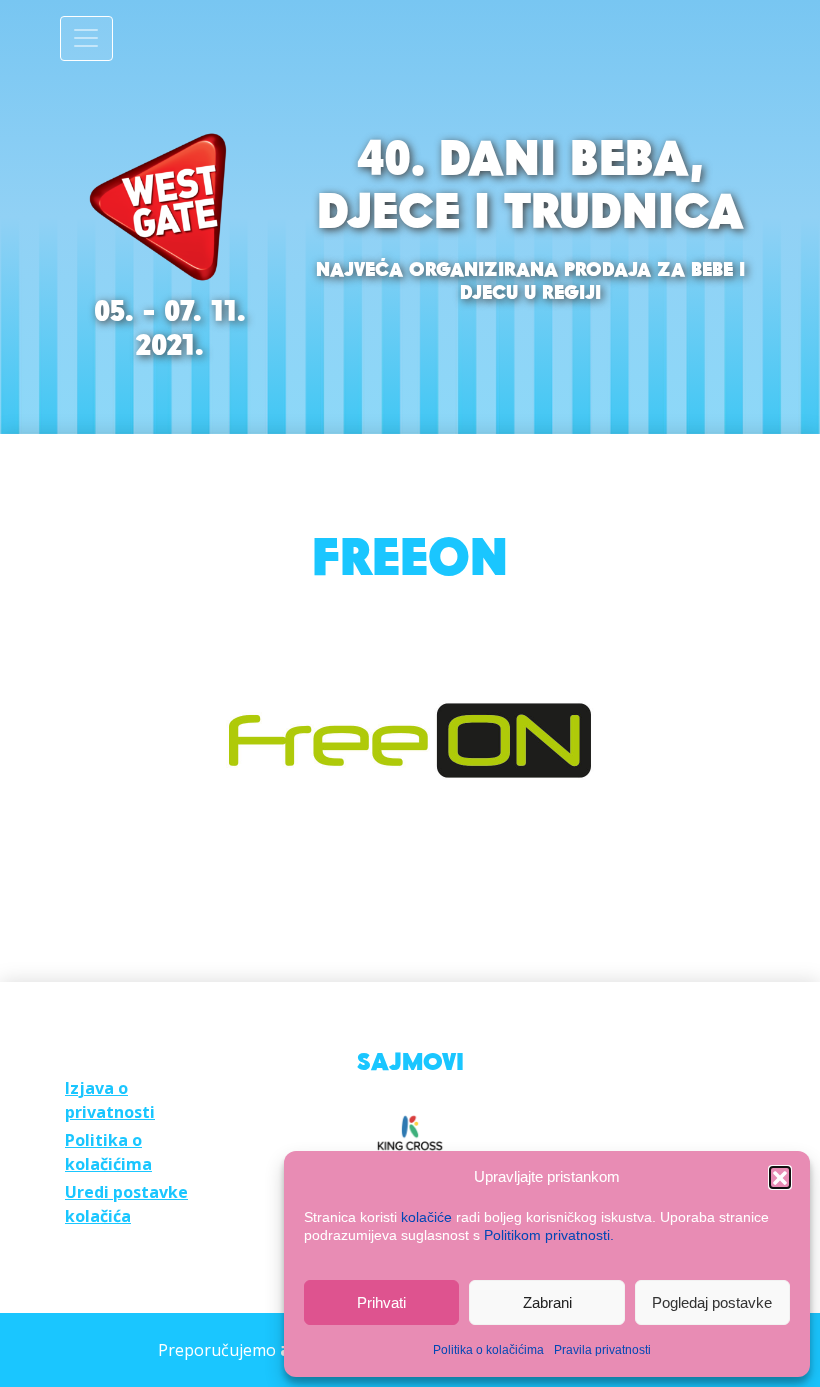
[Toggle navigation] (86, 38)
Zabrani (547, 1302)
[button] (780, 1177)
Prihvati (381, 1302)
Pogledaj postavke (712, 1302)
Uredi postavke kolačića (126, 1204)
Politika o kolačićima (488, 1350)
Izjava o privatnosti (110, 1100)
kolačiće (426, 1217)
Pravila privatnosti (602, 1350)
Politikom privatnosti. (549, 1235)
